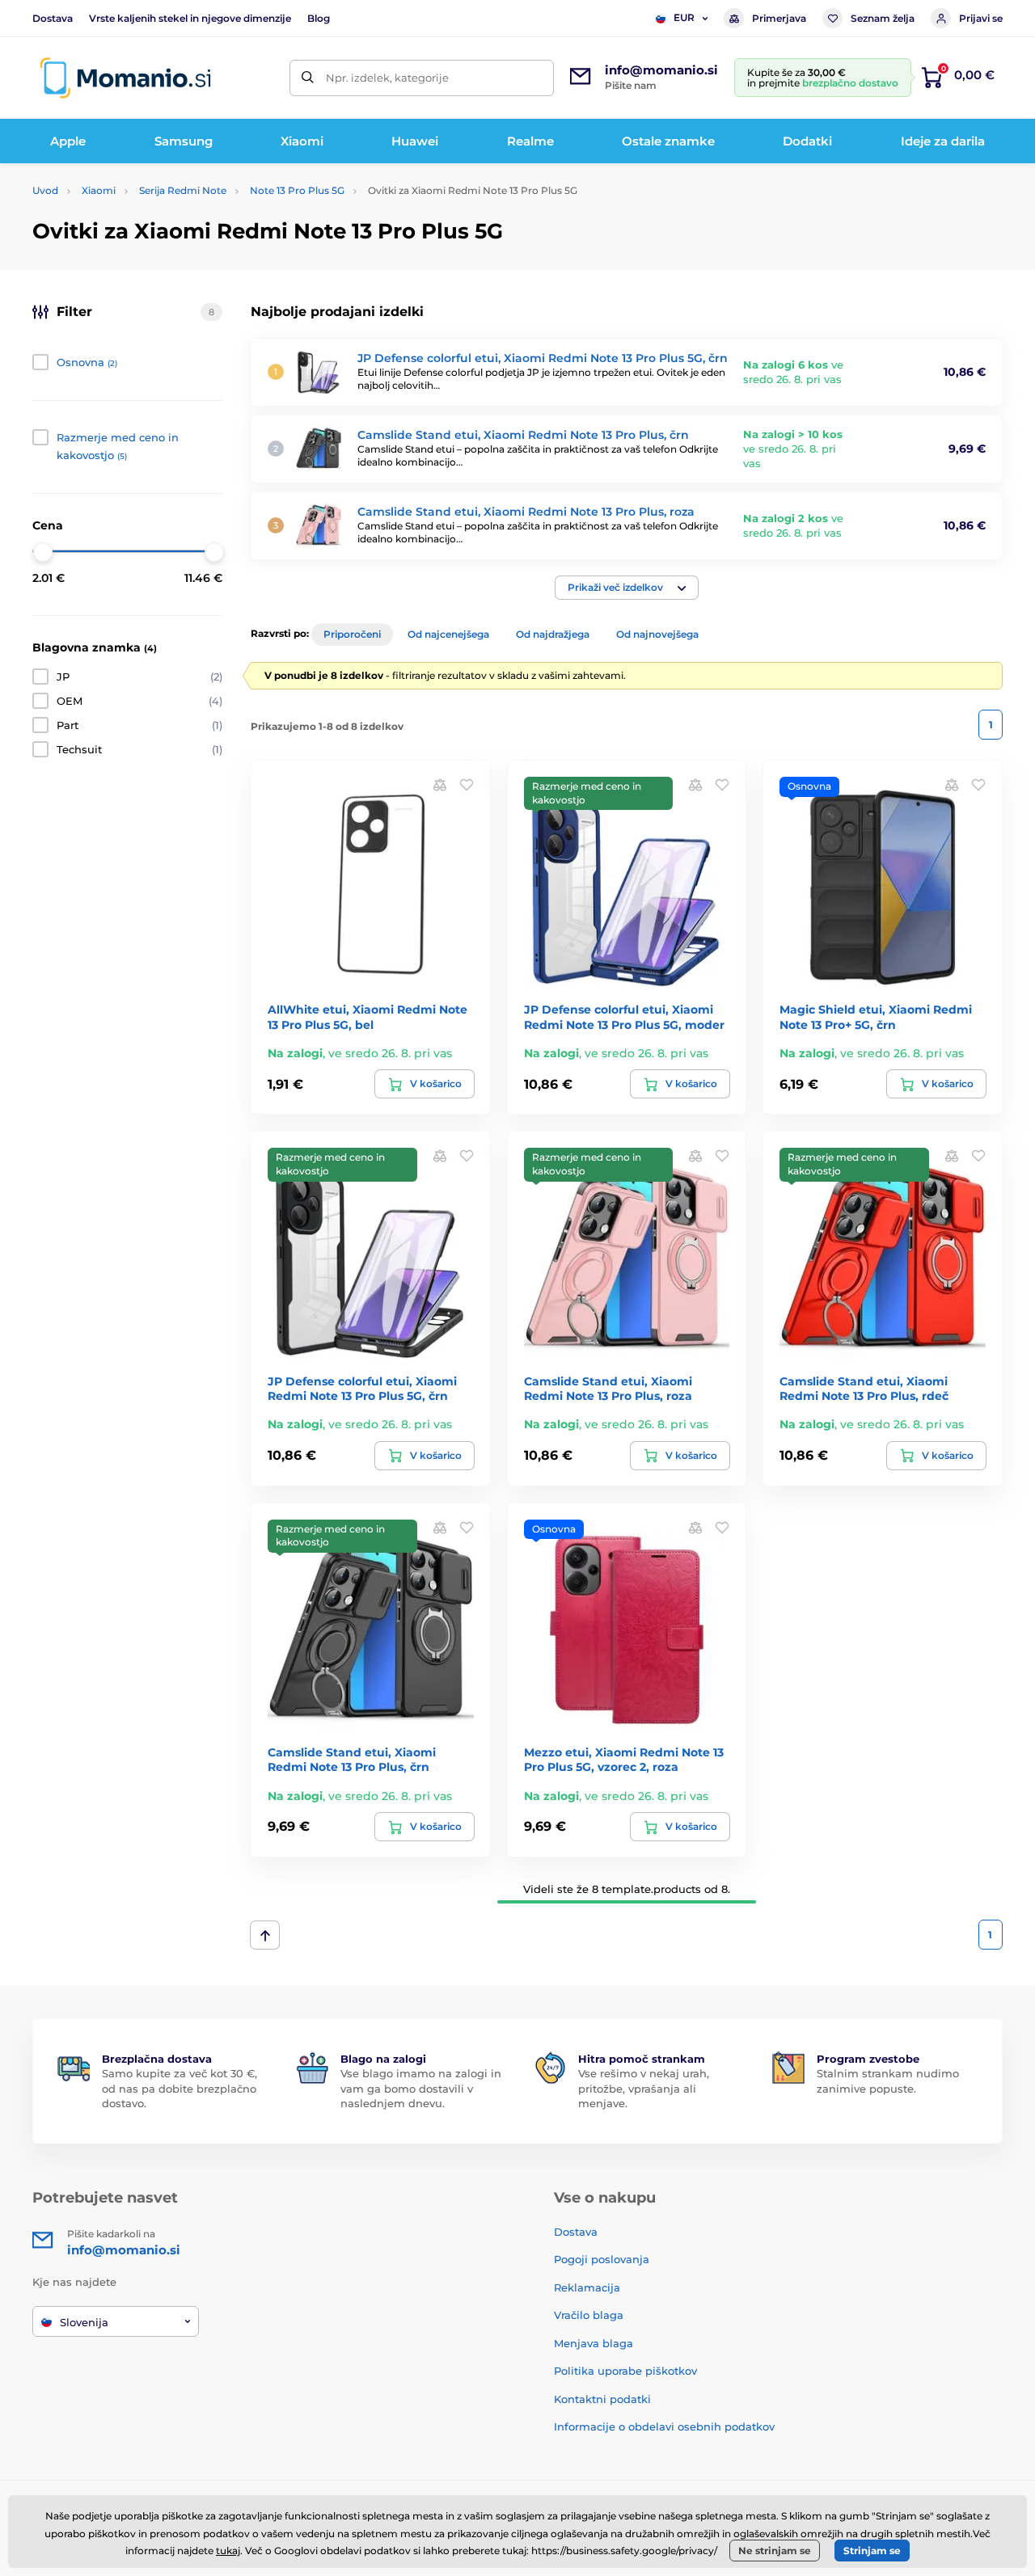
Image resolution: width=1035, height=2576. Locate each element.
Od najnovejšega (657, 634)
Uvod (45, 190)
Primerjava (779, 18)
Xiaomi (99, 190)
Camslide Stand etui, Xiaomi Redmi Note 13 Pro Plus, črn (523, 435)
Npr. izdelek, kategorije (387, 78)
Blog (319, 18)
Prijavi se (981, 18)
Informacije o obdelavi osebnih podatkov (664, 2426)
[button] (627, 588)
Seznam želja (883, 18)
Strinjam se (872, 2551)
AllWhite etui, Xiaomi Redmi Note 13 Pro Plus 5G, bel (368, 1017)
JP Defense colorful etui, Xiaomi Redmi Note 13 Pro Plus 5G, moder (624, 1017)
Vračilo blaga (589, 2315)
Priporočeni (352, 634)
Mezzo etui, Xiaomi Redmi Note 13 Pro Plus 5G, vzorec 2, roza (624, 1760)
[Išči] (308, 78)
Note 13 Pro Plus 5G (297, 190)
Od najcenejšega (448, 634)
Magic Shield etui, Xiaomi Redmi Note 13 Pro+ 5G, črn (876, 1017)
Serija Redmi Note (183, 190)
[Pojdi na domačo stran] (125, 78)
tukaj (228, 2551)
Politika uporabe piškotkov (625, 2371)
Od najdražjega (553, 634)
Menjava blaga (594, 2343)
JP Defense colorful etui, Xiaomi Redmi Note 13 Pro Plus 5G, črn (543, 358)
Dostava (53, 18)
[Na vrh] (265, 1935)
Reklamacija (587, 2287)
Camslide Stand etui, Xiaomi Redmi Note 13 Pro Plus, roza (526, 512)
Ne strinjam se (775, 2551)
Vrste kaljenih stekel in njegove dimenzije (190, 18)
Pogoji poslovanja (602, 2259)
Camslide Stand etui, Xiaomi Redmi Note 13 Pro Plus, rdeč (864, 1389)
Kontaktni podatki (602, 2399)
